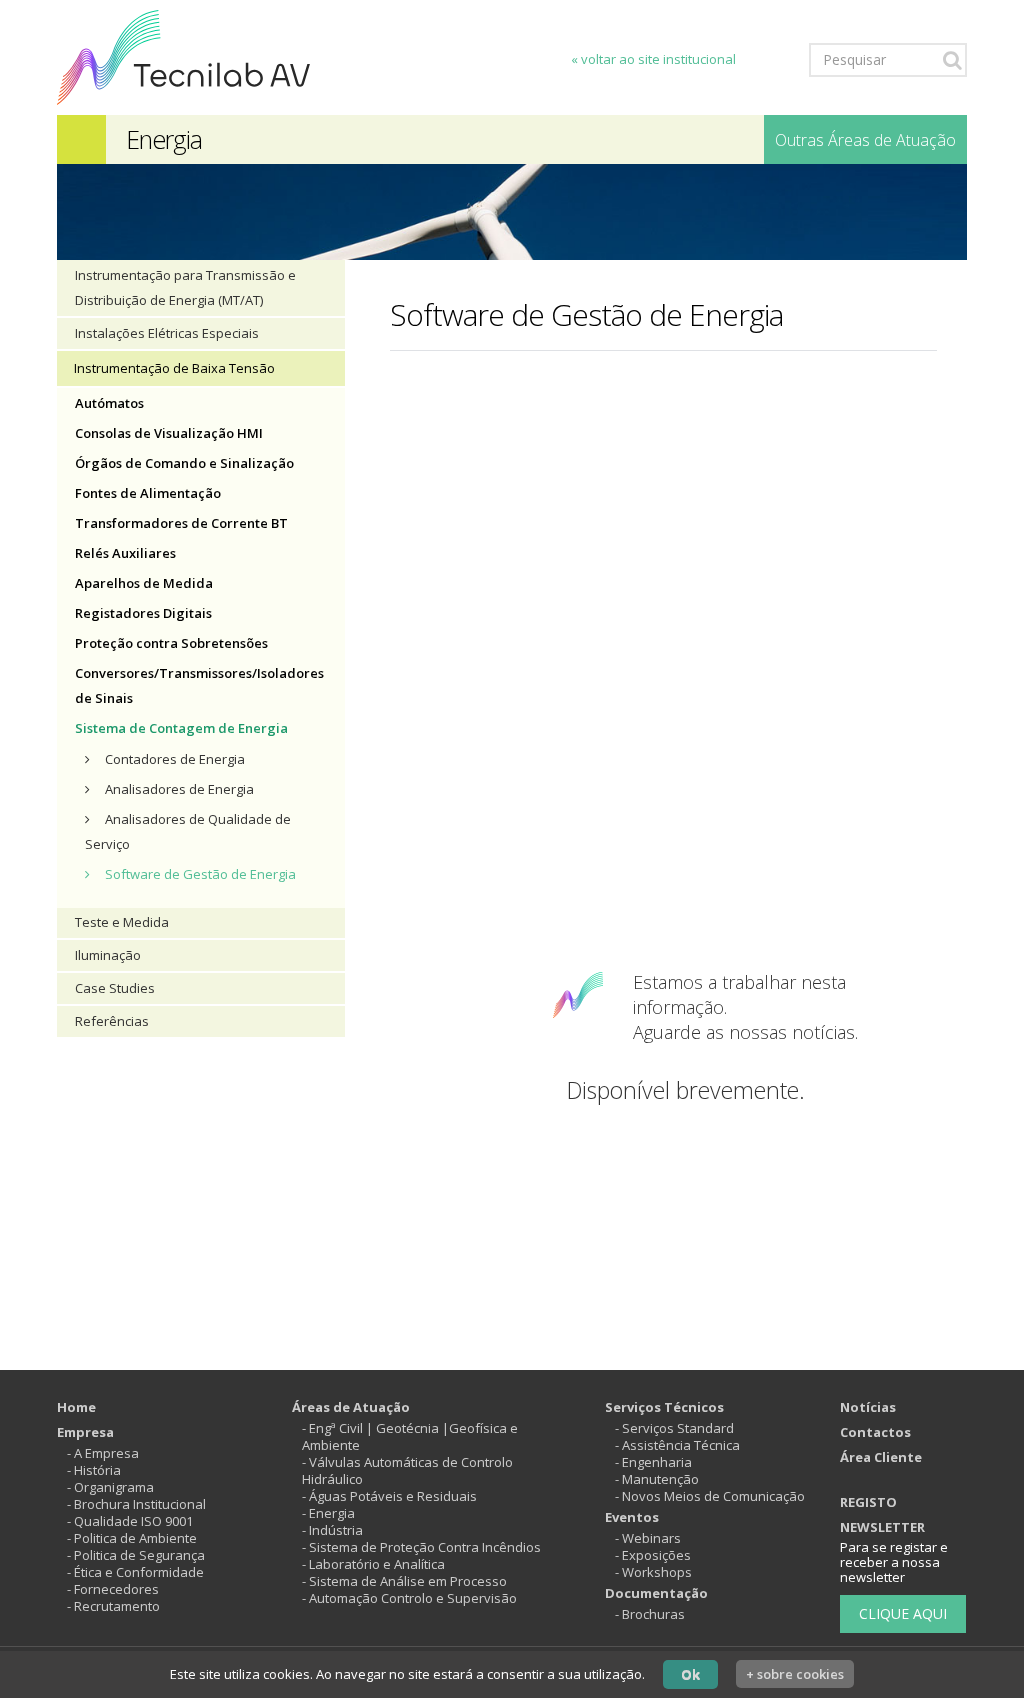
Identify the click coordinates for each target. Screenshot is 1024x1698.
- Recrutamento (113, 1606)
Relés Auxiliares (125, 553)
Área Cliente (881, 1457)
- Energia (328, 1513)
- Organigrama (110, 1487)
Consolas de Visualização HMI (169, 433)
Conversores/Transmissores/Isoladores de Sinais (199, 685)
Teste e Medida (122, 922)
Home (76, 1407)
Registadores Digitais (143, 613)
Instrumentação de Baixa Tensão (174, 368)
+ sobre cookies (795, 1674)
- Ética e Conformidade (135, 1572)
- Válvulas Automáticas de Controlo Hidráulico (407, 1470)
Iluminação (108, 955)
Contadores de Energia (175, 759)
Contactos (875, 1432)
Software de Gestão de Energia (200, 874)
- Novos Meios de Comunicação (710, 1496)
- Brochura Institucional (136, 1504)
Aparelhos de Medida (144, 583)
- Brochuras (650, 1614)
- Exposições (653, 1555)
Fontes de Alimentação (148, 493)
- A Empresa (103, 1453)
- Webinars (648, 1538)
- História (94, 1470)
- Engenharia (653, 1462)
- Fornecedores (113, 1589)
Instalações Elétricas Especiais (167, 333)
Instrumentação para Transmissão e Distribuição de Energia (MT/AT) (185, 287)
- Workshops (653, 1572)
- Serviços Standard (674, 1428)
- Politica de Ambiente (132, 1538)
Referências (112, 1021)
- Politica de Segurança (136, 1555)
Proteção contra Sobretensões (171, 643)
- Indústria (332, 1530)
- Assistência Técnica (677, 1445)
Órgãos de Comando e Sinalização (184, 463)
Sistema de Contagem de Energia (181, 728)
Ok (690, 1674)
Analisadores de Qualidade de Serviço (188, 831)
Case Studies (115, 988)
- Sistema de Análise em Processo (404, 1581)
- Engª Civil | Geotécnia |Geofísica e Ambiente (410, 1436)
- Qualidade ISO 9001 (130, 1521)
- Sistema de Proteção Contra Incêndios (421, 1547)
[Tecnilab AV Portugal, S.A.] (183, 56)
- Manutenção (657, 1479)
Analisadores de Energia (179, 789)
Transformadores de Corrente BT (181, 523)
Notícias (868, 1407)
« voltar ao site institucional (653, 59)
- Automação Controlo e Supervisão (409, 1598)
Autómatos (109, 403)
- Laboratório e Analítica (373, 1564)
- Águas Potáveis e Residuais (389, 1496)
